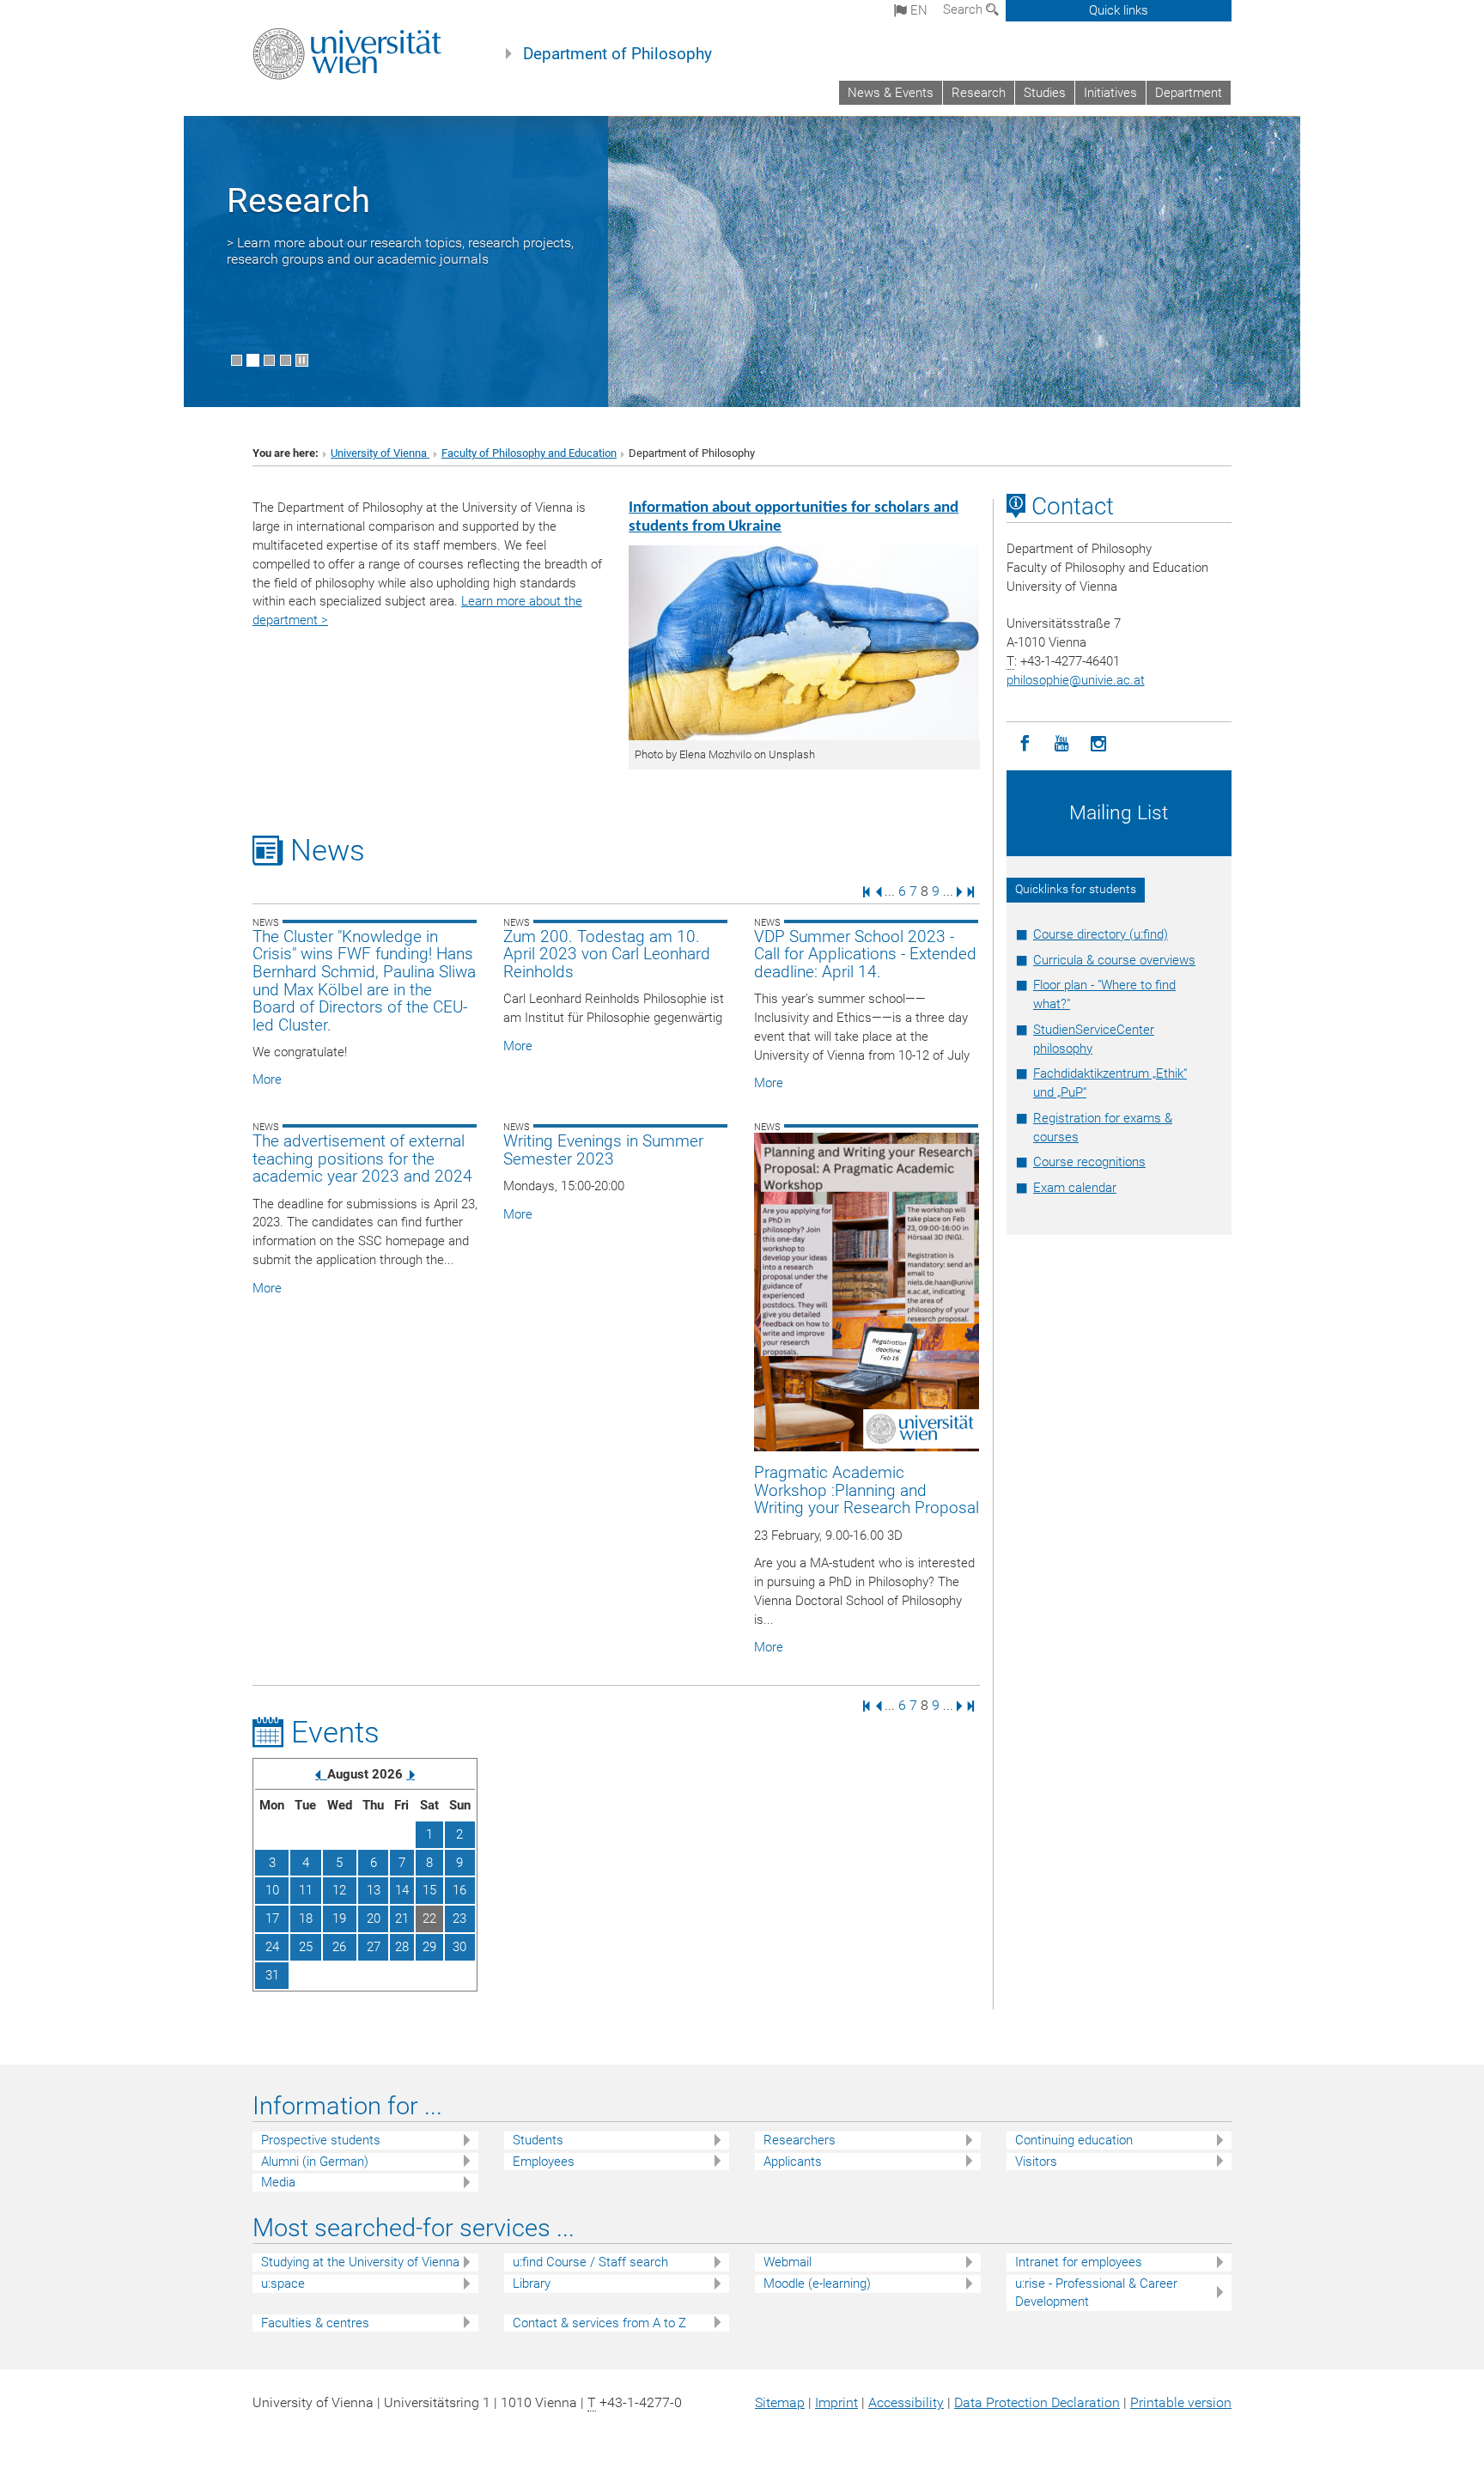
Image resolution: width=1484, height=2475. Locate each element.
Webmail (788, 2262)
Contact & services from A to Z (599, 2323)
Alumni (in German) (315, 2162)
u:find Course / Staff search (590, 2262)
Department (1189, 93)
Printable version (1181, 2402)
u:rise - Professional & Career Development (1096, 2293)
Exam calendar (1075, 1188)
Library (532, 2283)
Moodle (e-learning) (817, 2283)
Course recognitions (1089, 1162)
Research (979, 93)
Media (278, 2182)
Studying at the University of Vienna (360, 2262)
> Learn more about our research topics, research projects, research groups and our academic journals (400, 251)
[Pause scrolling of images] (302, 360)
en (917, 10)
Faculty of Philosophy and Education (529, 453)
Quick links (1119, 10)
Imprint (836, 2402)
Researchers (800, 2140)
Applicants (793, 2162)
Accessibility (906, 2402)
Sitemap (780, 2402)
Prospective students (321, 2140)
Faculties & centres (315, 2323)
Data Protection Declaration (1037, 2402)
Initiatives (1110, 93)
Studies (1045, 93)
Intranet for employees (1079, 2262)
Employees (544, 2162)
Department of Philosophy (617, 54)
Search (964, 9)
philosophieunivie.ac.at (1076, 680)
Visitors (1036, 2162)
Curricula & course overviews (1114, 960)
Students (538, 2140)
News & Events (891, 93)
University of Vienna (380, 453)
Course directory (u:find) (1101, 934)
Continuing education (1074, 2140)
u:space (283, 2283)
